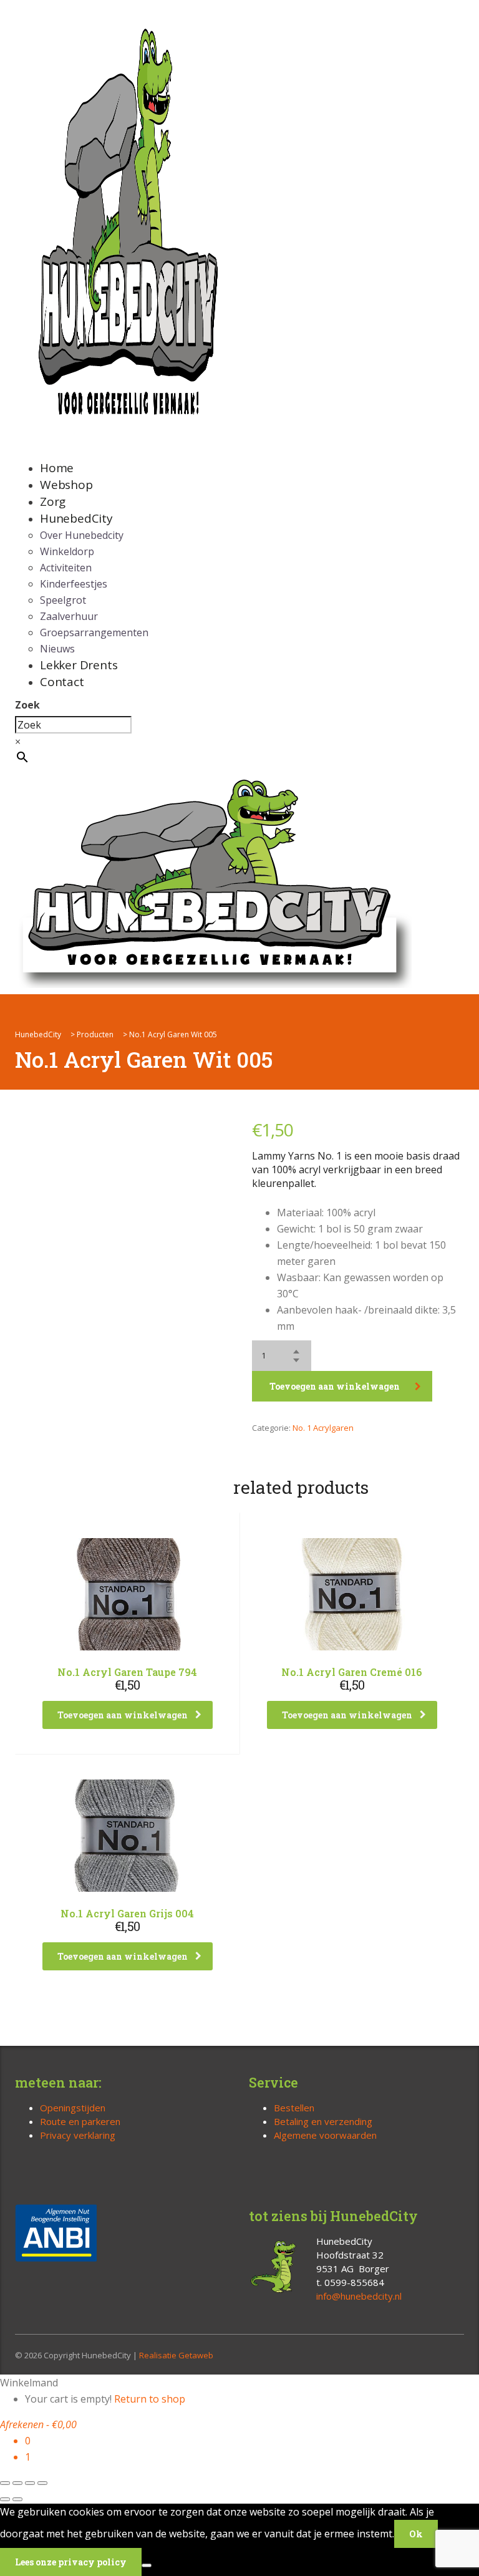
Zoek (27, 705)
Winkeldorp (67, 551)
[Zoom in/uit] (5, 2483)
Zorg (53, 501)
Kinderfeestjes (74, 584)
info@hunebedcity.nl (359, 2296)
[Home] (215, 881)
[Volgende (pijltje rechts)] (17, 2499)
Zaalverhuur (69, 616)
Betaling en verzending (323, 2121)
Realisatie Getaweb (176, 2355)
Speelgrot (63, 600)
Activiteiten (66, 568)
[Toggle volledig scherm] (17, 2483)
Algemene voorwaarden (325, 2135)
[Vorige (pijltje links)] (5, 2499)
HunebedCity (76, 518)
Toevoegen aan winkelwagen (335, 1386)
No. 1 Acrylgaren (323, 1428)
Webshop (66, 485)
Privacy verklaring (78, 2135)
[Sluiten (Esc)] (42, 2483)
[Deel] (30, 2483)
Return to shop (150, 2399)
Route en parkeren (80, 2121)
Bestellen (294, 2108)
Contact (62, 682)
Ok (416, 2534)
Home (57, 468)
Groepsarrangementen (94, 632)
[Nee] (147, 2565)
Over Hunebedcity (82, 535)
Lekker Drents (79, 665)
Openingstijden (73, 2108)
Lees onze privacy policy (71, 2562)
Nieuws (57, 649)
